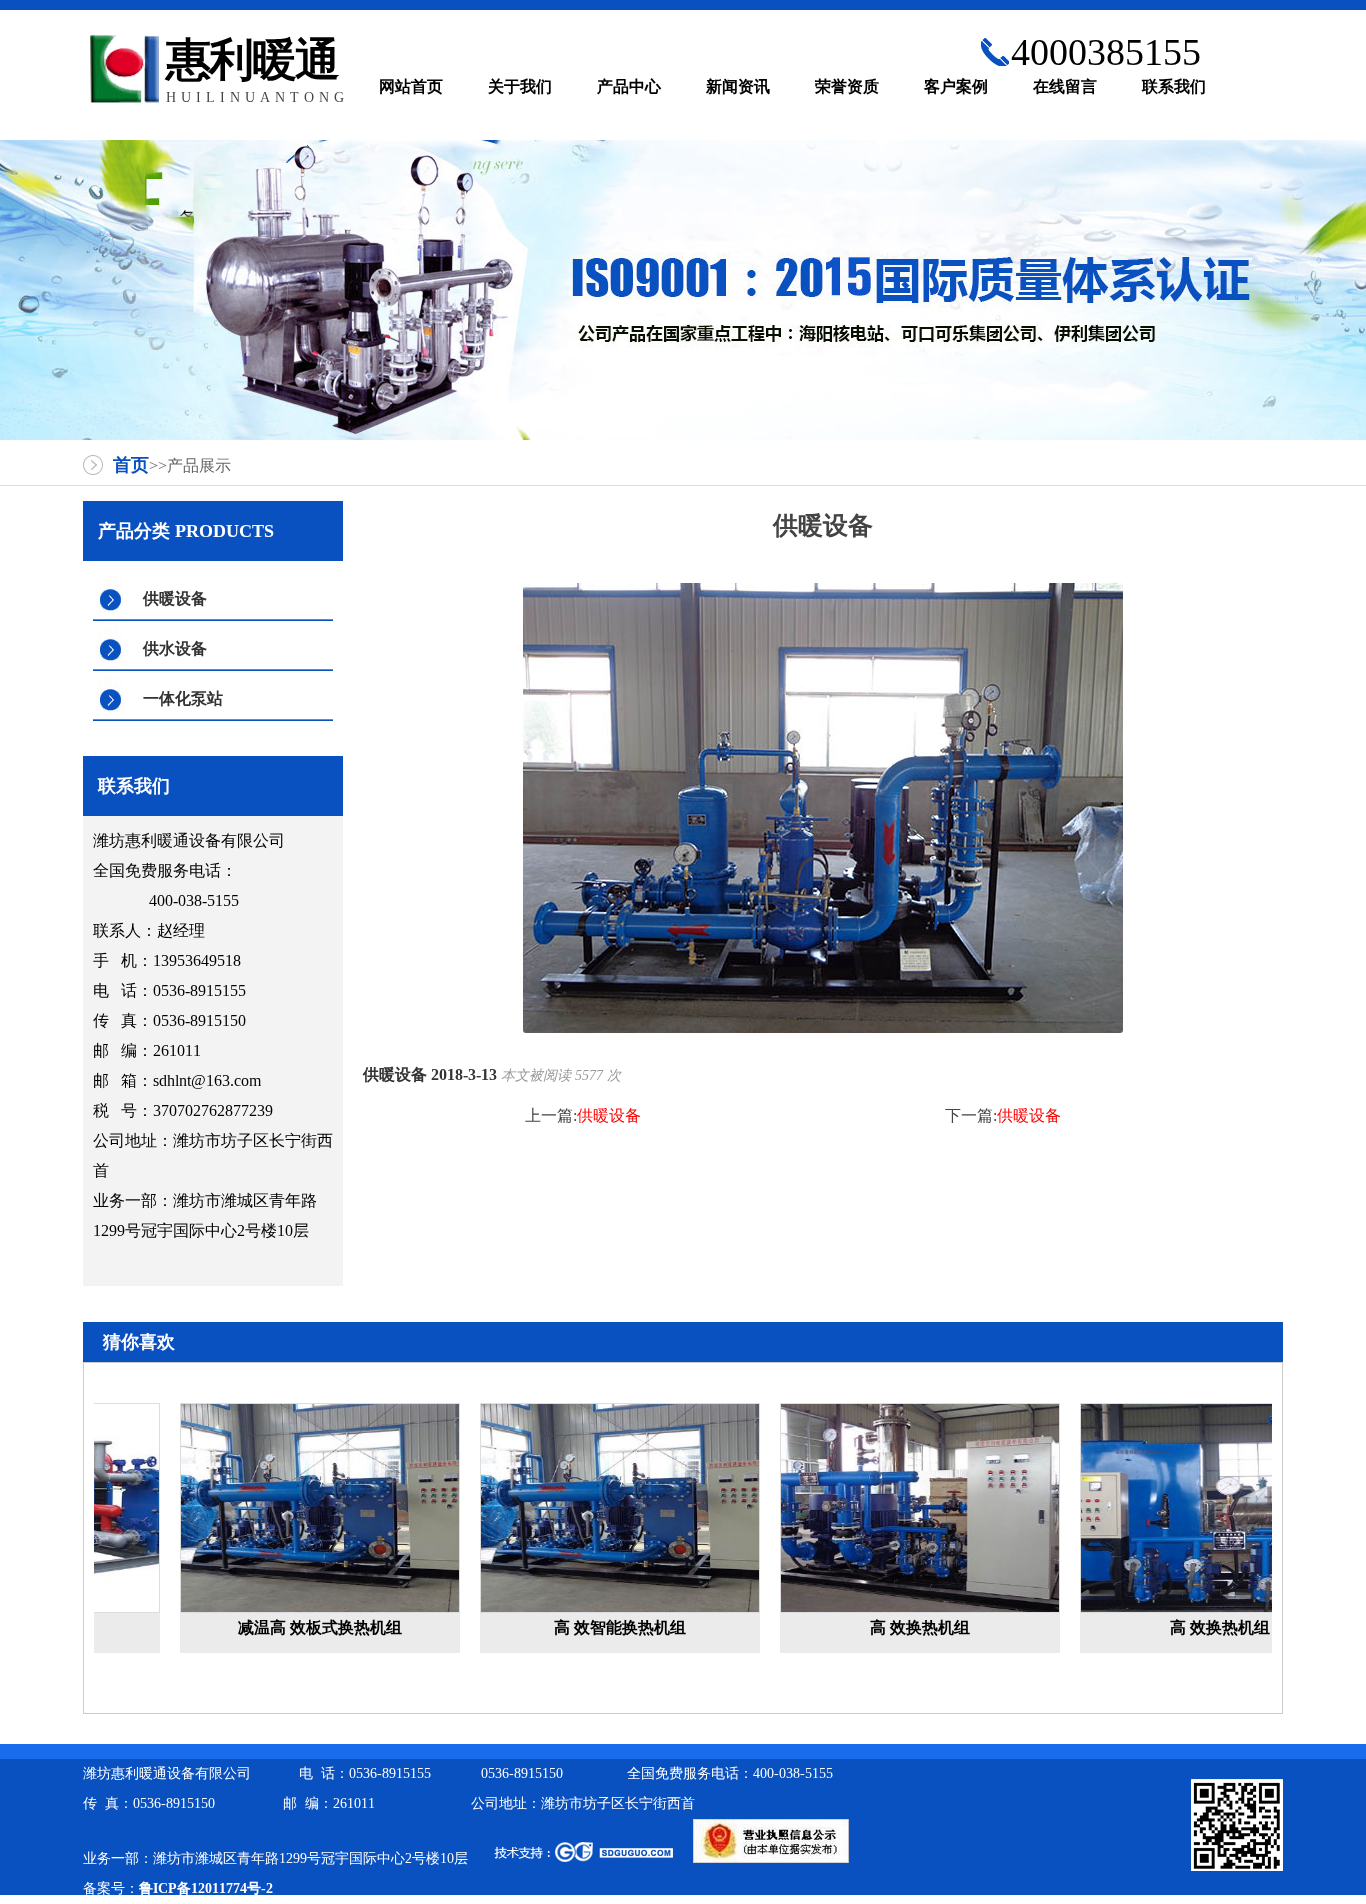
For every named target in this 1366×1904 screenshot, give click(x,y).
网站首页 (411, 86)
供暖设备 (175, 598)
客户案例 (956, 86)
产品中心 (629, 86)
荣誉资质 (847, 86)
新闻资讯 (738, 86)
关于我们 (520, 86)
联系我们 (1174, 86)
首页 (131, 465)
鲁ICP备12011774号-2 (206, 1888)
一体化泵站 (183, 698)
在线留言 (1065, 86)
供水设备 (175, 648)
